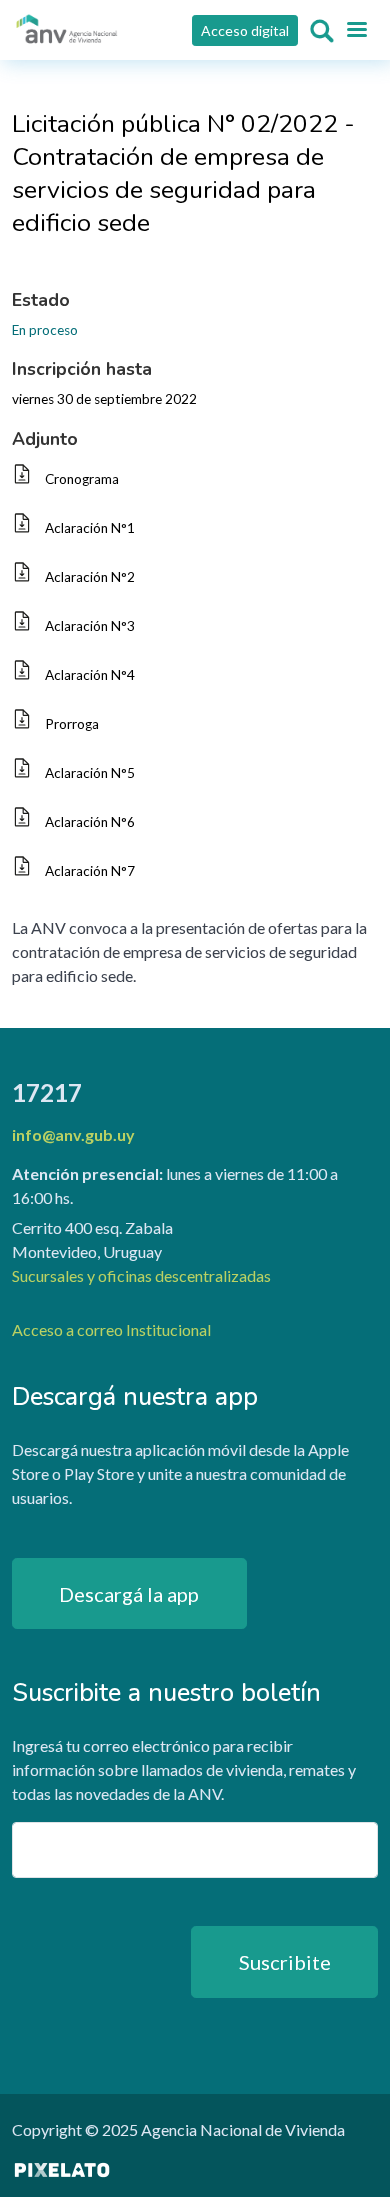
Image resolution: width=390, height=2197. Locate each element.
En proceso (45, 330)
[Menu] (356, 30)
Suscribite (285, 1962)
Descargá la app (129, 1594)
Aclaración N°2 (90, 577)
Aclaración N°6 (90, 822)
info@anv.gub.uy (73, 1134)
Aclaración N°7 (90, 871)
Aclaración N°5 (90, 773)
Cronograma (82, 479)
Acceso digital (245, 30)
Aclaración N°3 (90, 626)
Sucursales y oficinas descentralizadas (141, 1275)
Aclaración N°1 (90, 528)
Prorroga (72, 724)
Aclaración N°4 (90, 675)
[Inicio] (67, 30)
